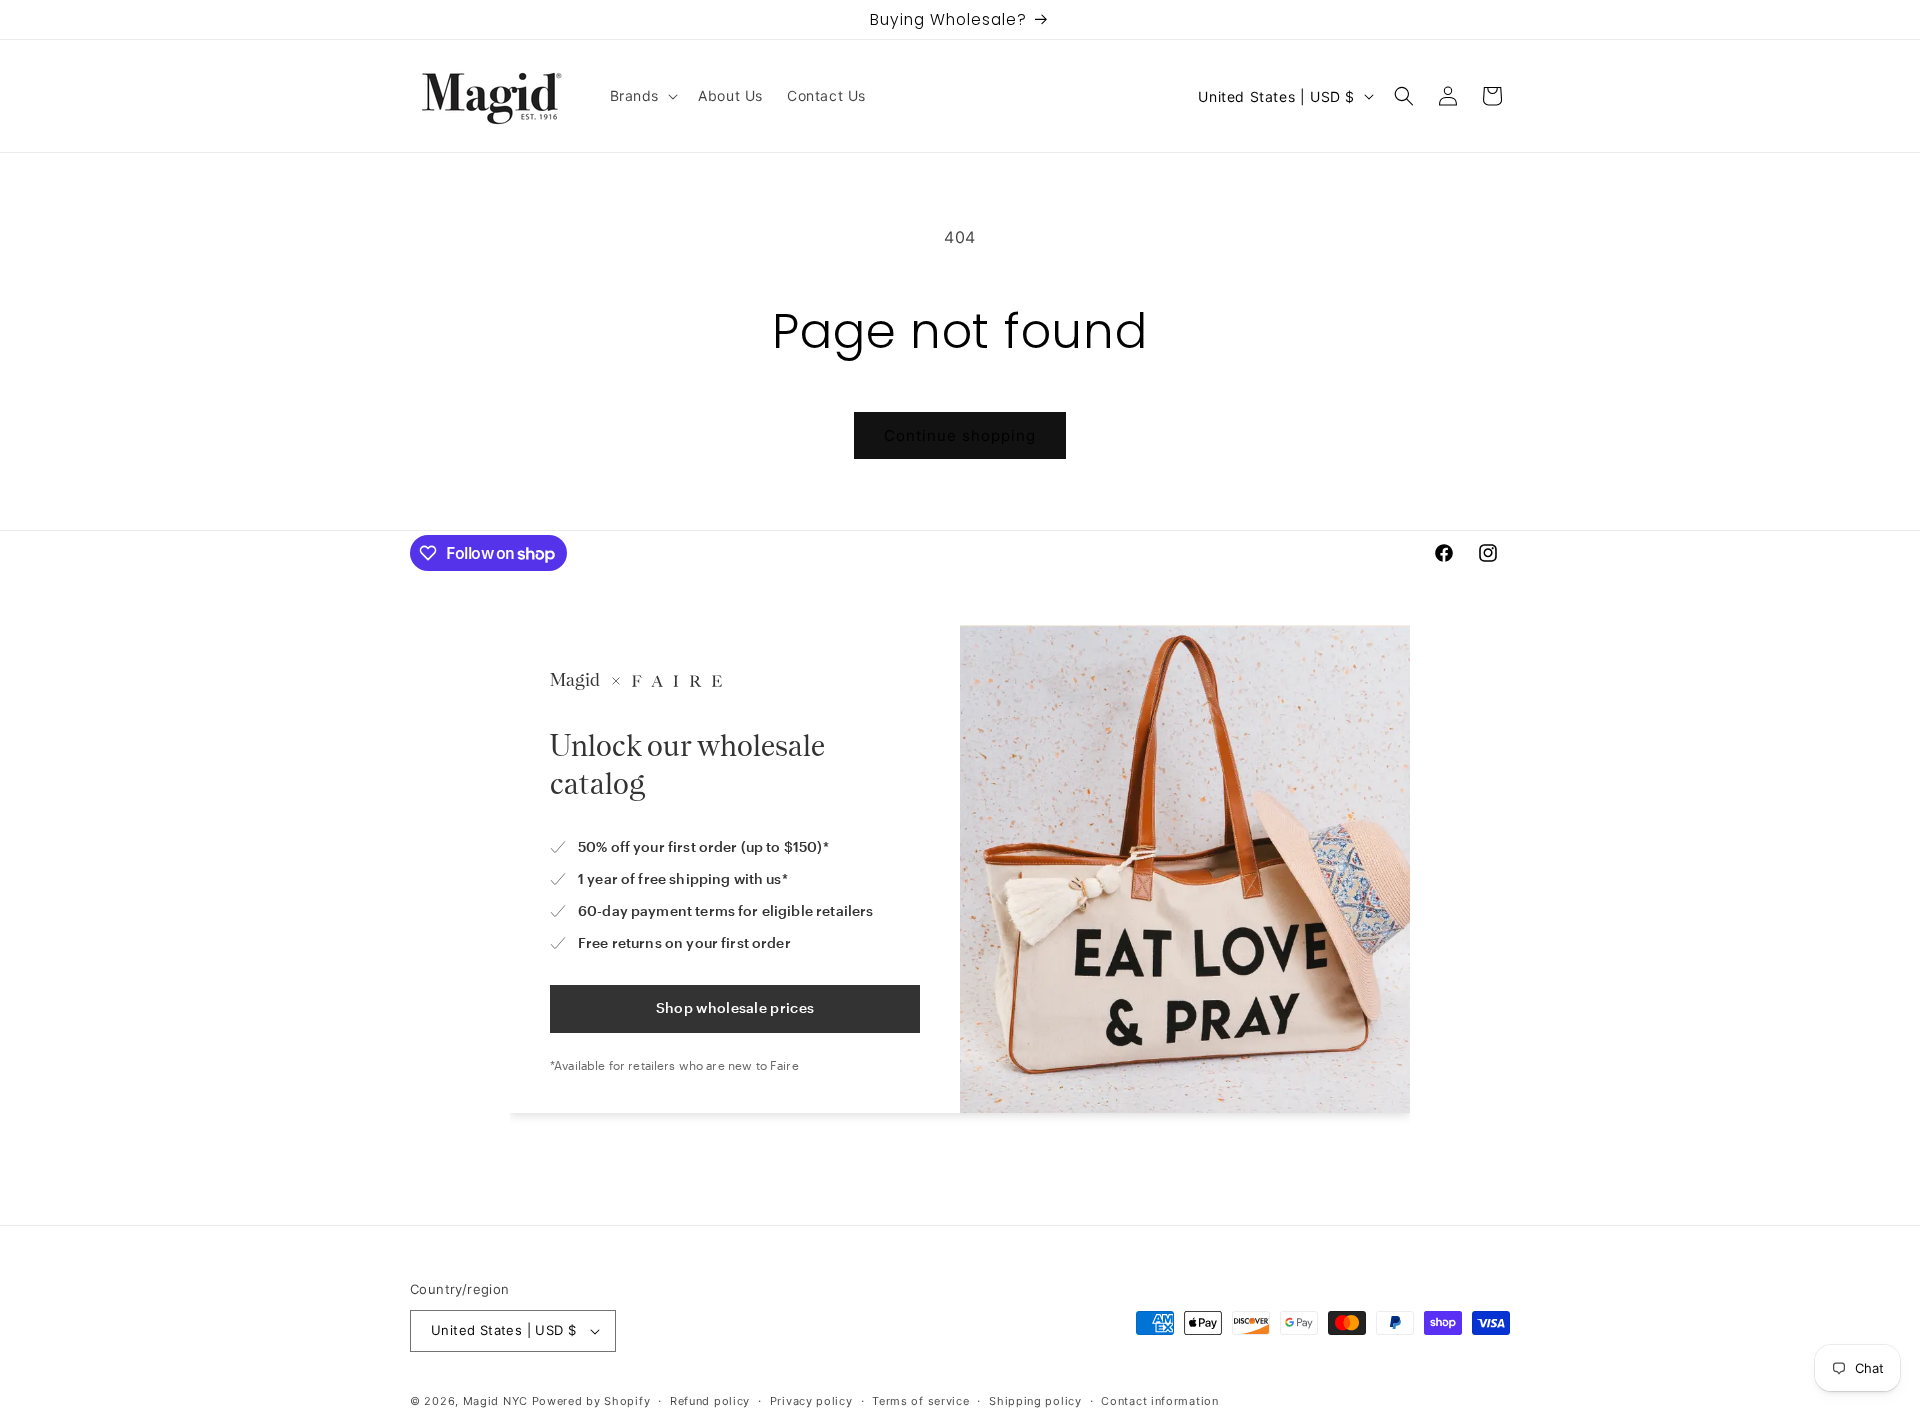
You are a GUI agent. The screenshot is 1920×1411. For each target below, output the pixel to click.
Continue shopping (960, 435)
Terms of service (920, 1400)
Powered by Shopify (591, 1401)
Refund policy (710, 1400)
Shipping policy (1035, 1400)
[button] (642, 96)
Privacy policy (811, 1400)
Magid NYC (495, 1401)
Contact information (1159, 1400)
